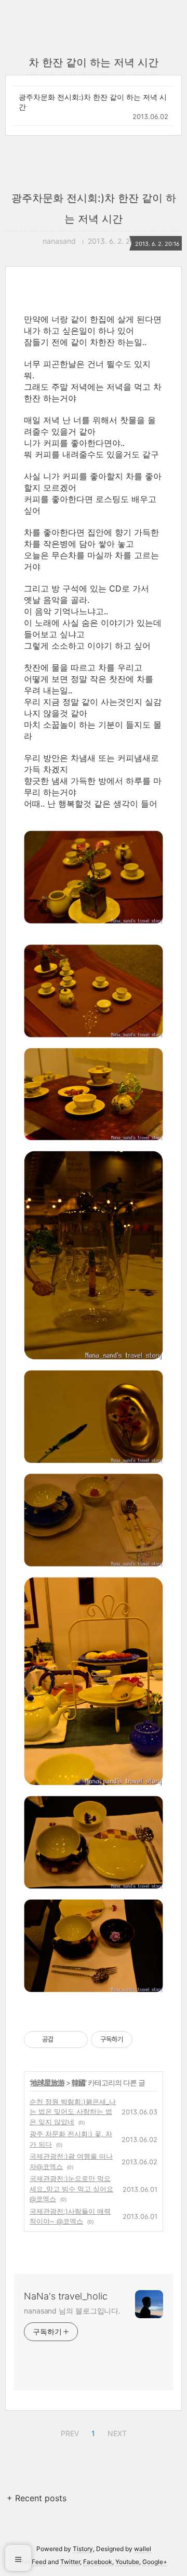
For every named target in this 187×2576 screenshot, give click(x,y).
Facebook (98, 2562)
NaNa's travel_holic (66, 2296)
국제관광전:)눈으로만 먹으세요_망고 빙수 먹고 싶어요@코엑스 (71, 2189)
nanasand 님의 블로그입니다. (72, 2311)
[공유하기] (63, 2040)
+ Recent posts (37, 2498)
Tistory (83, 2549)
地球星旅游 (48, 2082)
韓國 (78, 2082)
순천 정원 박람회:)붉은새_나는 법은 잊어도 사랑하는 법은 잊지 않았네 (73, 2112)
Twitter (70, 2562)
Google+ (155, 2562)
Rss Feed (33, 2562)
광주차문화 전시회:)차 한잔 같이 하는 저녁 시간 (93, 102)
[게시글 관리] (76, 2040)
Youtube (127, 2562)
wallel (143, 2549)
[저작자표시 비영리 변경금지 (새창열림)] (146, 2040)
